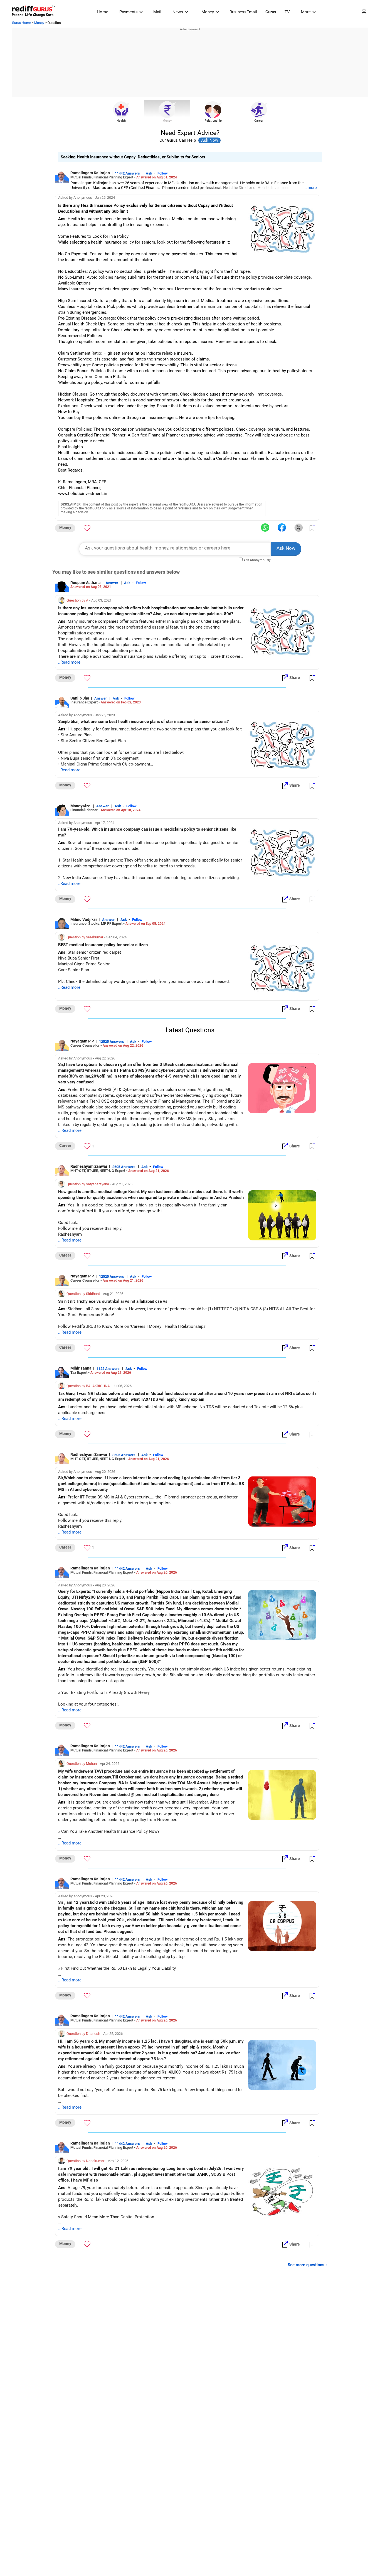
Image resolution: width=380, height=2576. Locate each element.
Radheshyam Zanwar (89, 1166)
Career (259, 121)
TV (287, 12)
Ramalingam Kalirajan (90, 173)
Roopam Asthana (86, 583)
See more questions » (308, 2265)
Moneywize (81, 806)
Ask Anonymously (257, 560)
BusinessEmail (243, 12)
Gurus (271, 12)
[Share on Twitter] (298, 528)
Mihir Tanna (81, 1368)
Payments (129, 12)
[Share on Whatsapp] (265, 528)
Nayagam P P (82, 1041)
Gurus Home (21, 23)
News (178, 12)
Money (208, 12)
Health (121, 121)
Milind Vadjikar (84, 919)
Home (103, 12)
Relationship (213, 121)
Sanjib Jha (80, 698)
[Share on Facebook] (282, 528)
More (306, 12)
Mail (157, 12)
